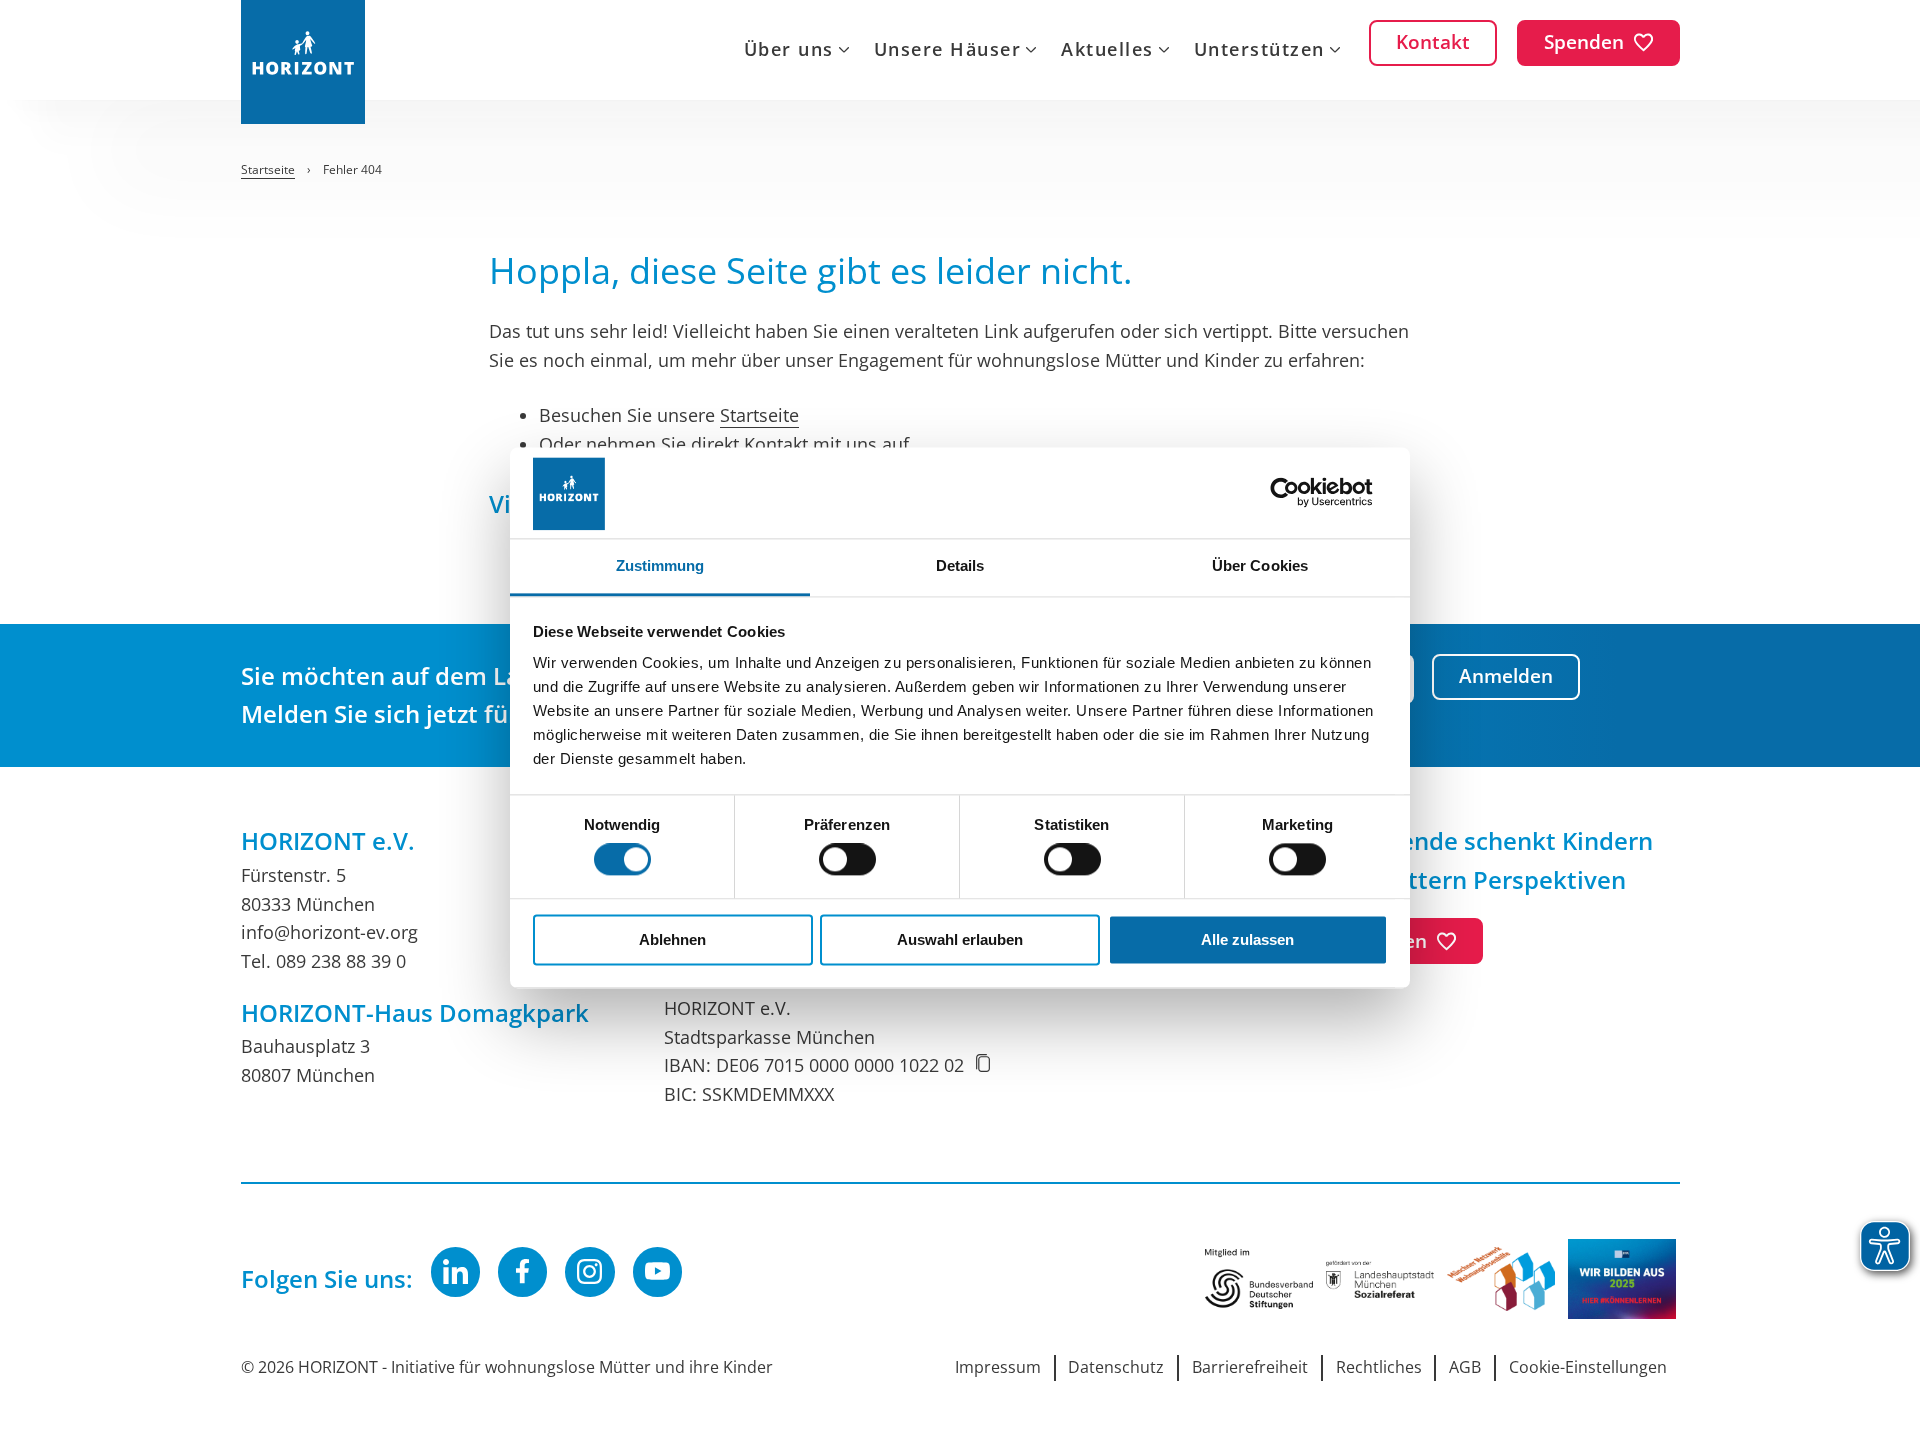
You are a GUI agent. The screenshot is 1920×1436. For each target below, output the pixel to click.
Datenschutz (1116, 1367)
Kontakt (776, 444)
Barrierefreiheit (1250, 1367)
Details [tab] (960, 565)
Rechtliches (1379, 1367)
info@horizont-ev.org (329, 932)
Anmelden (1506, 676)
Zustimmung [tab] (660, 565)
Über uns (789, 51)
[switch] (847, 860)
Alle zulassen (1247, 939)
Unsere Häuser (948, 51)
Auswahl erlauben (960, 939)
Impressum (998, 1367)
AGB (1465, 1367)
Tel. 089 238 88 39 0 (323, 961)
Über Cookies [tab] (1260, 565)
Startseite (759, 415)
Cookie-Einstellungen (1588, 1367)
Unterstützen (1259, 51)
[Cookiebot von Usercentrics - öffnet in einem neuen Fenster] (1300, 492)
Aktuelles (1107, 51)
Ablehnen (672, 939)
